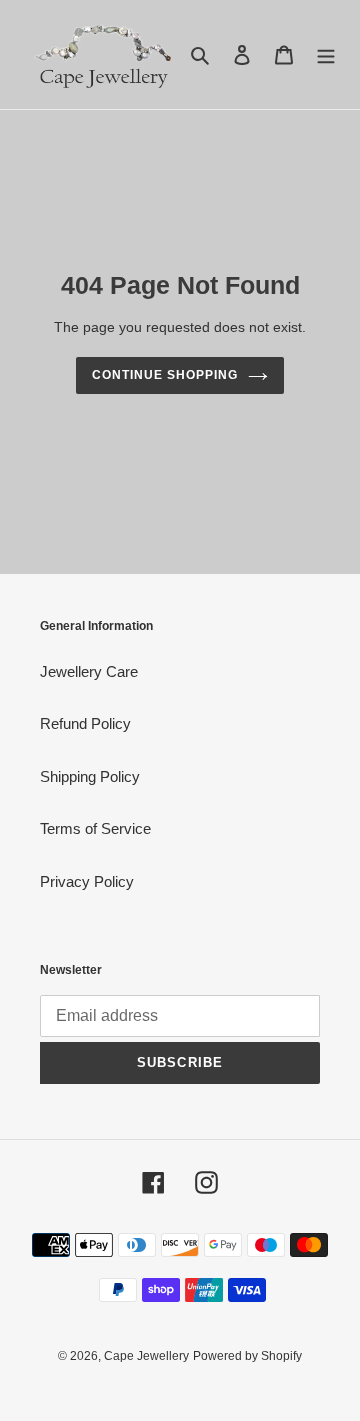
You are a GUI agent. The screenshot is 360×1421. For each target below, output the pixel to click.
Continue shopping (165, 375)
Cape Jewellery (146, 1356)
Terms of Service (95, 828)
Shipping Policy (90, 776)
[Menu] (326, 54)
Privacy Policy (87, 881)
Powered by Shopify (247, 1356)
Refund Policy (85, 723)
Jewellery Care (89, 671)
